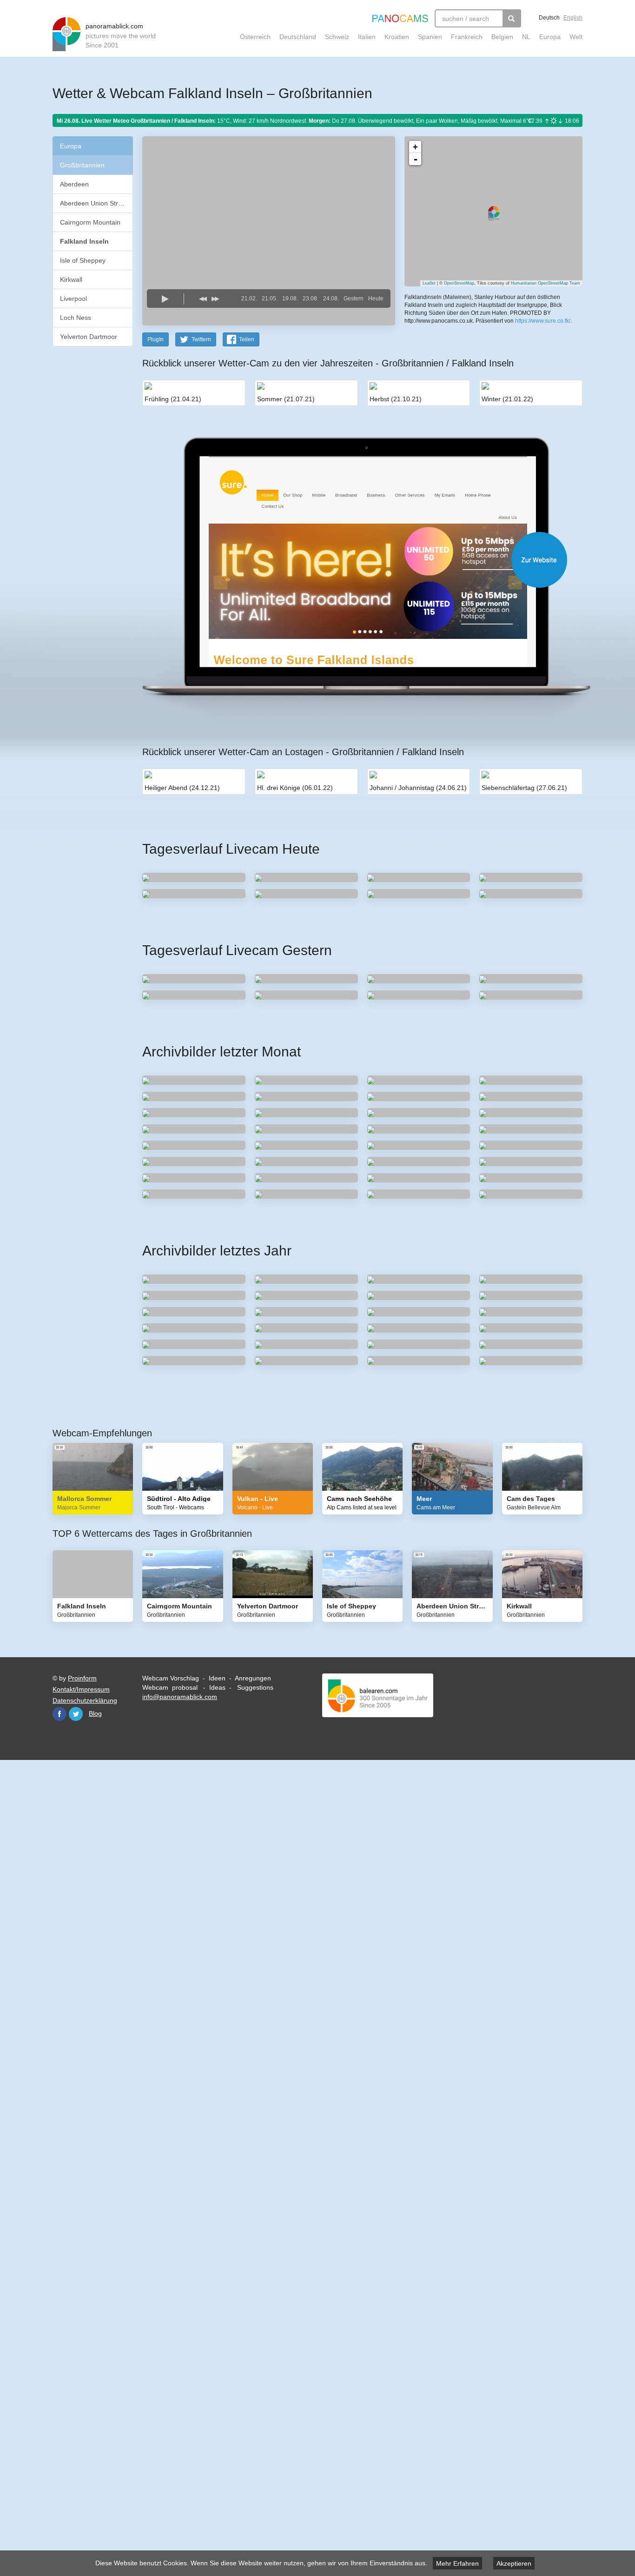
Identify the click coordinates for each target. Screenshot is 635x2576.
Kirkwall (71, 279)
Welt (576, 37)
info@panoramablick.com (180, 1697)
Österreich (255, 37)
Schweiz (337, 37)
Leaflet (429, 283)
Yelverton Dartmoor (89, 337)
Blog (95, 1713)
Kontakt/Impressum (81, 1689)
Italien (367, 37)
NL (526, 37)
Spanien (430, 37)
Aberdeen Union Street (94, 203)
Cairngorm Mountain (90, 222)
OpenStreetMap (459, 283)
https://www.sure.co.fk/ (543, 321)
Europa (550, 37)
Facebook (60, 1714)
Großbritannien (82, 165)
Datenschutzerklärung (85, 1700)
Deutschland (298, 37)
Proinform (82, 1678)
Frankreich (467, 37)
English (573, 18)
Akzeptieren (514, 2563)
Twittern (201, 339)
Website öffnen (351, 560)
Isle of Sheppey (83, 260)
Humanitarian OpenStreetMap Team (546, 283)
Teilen (247, 339)
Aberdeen (74, 184)
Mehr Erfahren (457, 2563)
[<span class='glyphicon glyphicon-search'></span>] (512, 18)
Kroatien (397, 37)
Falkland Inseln (84, 241)
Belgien (502, 37)
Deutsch (549, 18)
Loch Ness (76, 318)
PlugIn (155, 339)
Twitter (76, 1714)
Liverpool (73, 299)
